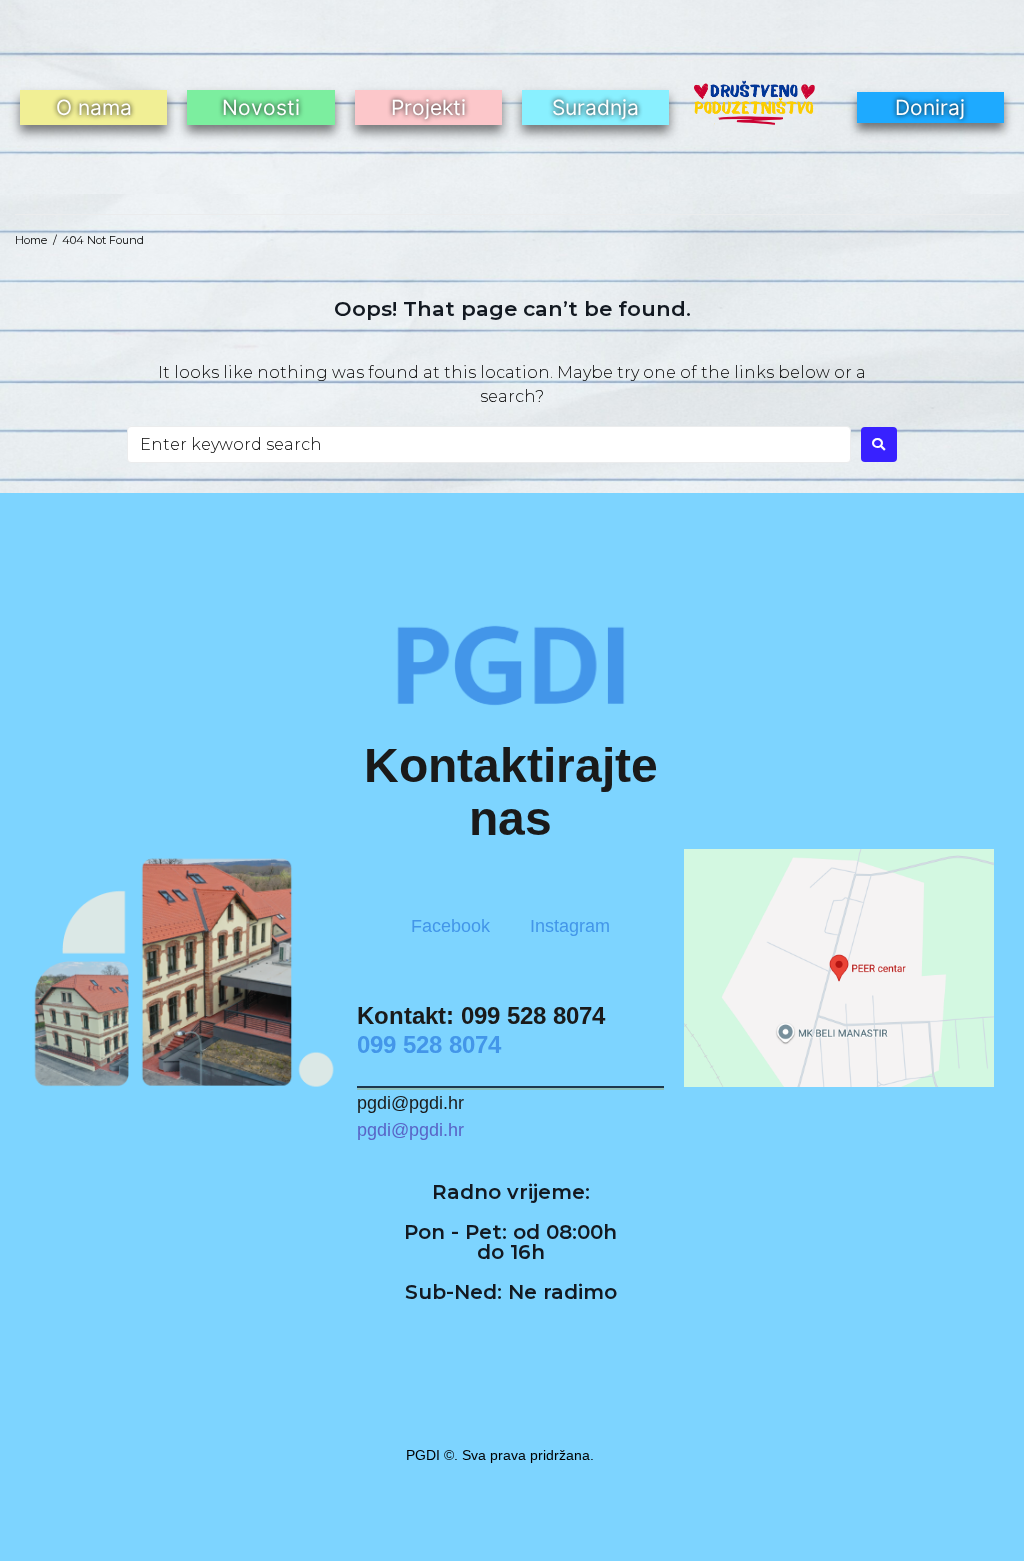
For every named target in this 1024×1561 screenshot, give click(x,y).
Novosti (261, 107)
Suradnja (595, 107)
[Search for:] (489, 444)
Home (31, 240)
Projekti (428, 107)
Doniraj (930, 107)
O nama (94, 107)
